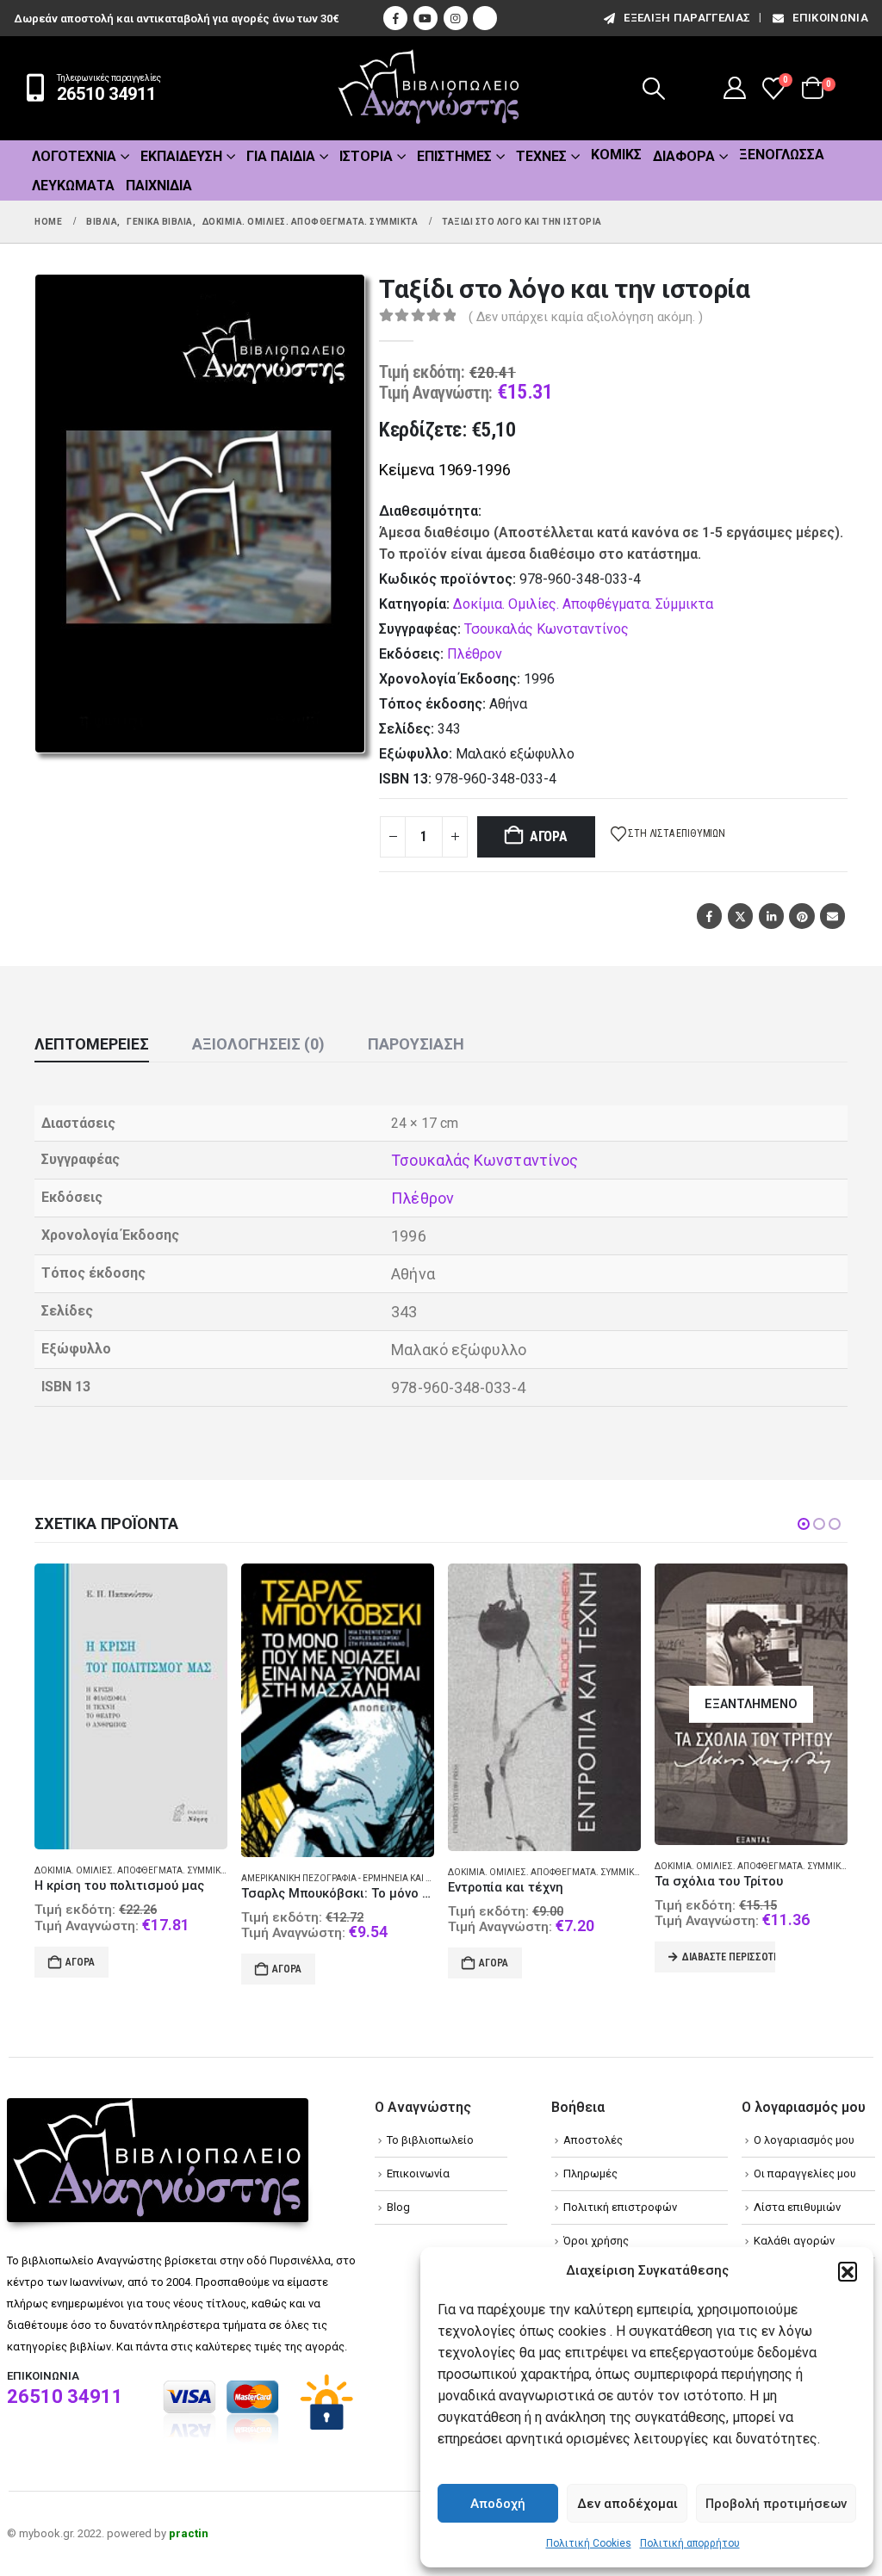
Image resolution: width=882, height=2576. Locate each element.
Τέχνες (541, 156)
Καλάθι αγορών (794, 2241)
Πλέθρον (475, 654)
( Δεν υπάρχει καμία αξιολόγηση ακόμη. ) (586, 317)
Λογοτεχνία (74, 156)
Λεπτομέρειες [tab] (92, 1044)
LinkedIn (771, 916)
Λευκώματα (73, 186)
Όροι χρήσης (596, 2241)
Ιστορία (366, 156)
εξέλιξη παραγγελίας (687, 18)
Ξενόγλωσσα (782, 155)
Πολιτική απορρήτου (690, 2543)
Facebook (709, 916)
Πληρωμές (590, 2173)
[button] (848, 2271)
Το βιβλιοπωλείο (430, 2140)
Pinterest (801, 916)
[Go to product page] (146, 1710)
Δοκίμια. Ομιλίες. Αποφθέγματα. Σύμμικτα (583, 604)
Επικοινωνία (830, 18)
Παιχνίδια (159, 186)
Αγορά (549, 836)
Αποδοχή (498, 2504)
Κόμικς (616, 155)
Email (832, 916)
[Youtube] (425, 18)
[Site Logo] (429, 88)
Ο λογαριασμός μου (804, 2140)
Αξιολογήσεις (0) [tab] (258, 1044)
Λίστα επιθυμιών (797, 2207)
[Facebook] (395, 18)
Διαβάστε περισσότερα (537, 1957)
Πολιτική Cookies (589, 2543)
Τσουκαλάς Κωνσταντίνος (547, 629)
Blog (398, 2207)
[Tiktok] (485, 18)
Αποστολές (593, 2140)
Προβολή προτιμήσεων (776, 2504)
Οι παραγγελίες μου (805, 2173)
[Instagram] (456, 18)
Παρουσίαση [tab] (416, 1044)
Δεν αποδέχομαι (627, 2504)
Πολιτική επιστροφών (620, 2207)
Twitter (740, 916)
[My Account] (735, 88)
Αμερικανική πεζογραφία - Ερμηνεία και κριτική (158, 1878)
